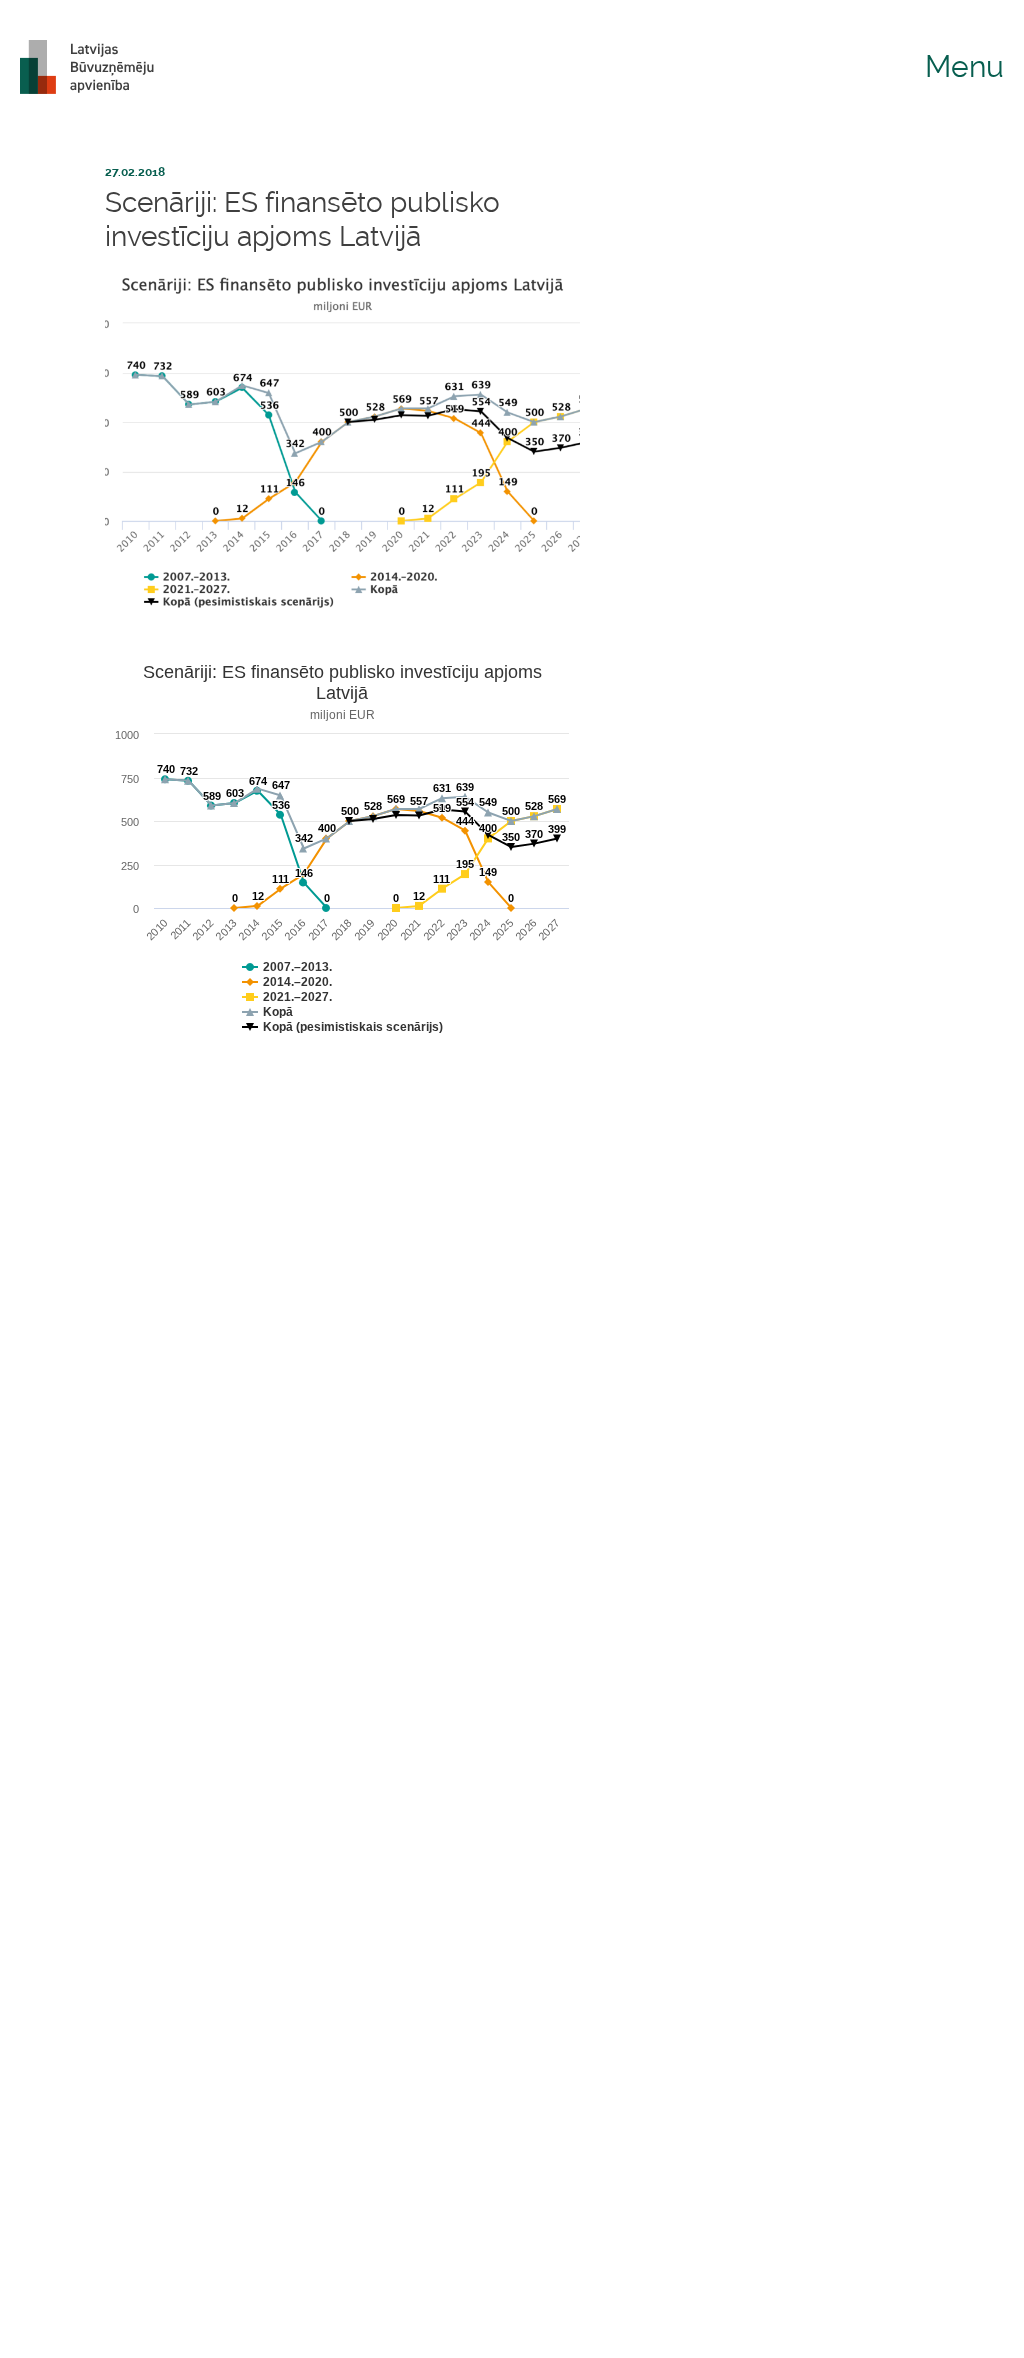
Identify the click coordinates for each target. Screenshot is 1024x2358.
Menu (964, 66)
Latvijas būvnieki (95, 67)
